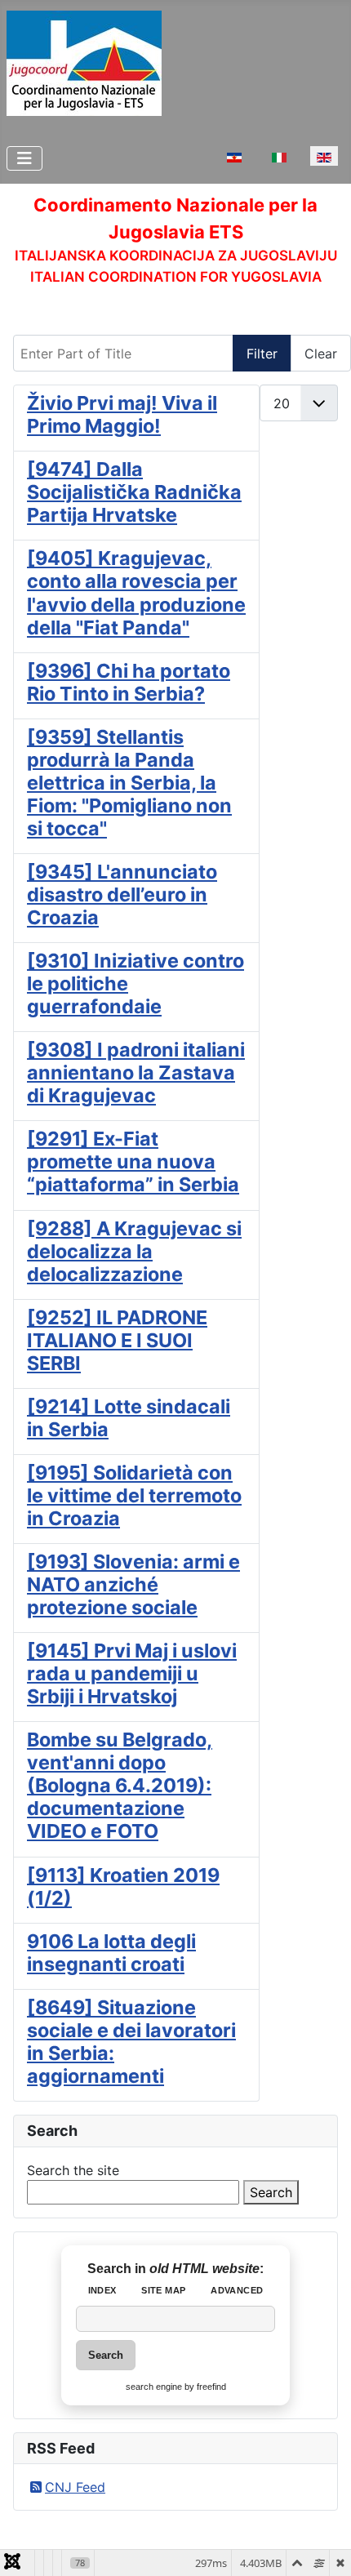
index (102, 2290)
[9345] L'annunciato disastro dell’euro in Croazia (122, 894)
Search (271, 2192)
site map (163, 2290)
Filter (262, 354)
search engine (154, 2387)
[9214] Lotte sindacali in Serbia (129, 1418)
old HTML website (204, 2269)
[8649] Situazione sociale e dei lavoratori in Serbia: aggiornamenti (131, 2042)
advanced (237, 2290)
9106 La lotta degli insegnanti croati (111, 1953)
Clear (321, 354)
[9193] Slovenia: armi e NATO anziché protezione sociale (133, 1584)
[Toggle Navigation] (24, 158)
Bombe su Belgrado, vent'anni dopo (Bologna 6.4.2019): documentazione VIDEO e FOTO (120, 1785)
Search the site (73, 2170)
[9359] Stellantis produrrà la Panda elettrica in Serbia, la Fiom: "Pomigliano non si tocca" (129, 783)
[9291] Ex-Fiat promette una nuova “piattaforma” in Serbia (133, 1161)
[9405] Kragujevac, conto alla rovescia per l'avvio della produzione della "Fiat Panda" (136, 592)
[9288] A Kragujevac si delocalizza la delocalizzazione (134, 1251)
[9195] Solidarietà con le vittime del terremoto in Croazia (134, 1495)
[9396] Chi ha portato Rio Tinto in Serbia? (129, 682)
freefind (211, 2387)
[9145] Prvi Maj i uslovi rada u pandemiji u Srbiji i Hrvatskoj (132, 1673)
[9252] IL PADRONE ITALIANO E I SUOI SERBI (117, 1340)
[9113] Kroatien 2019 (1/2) (123, 1886)
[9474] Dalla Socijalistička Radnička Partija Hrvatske (134, 492)
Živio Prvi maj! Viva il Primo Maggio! (122, 414)
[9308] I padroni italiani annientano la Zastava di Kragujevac (136, 1072)
